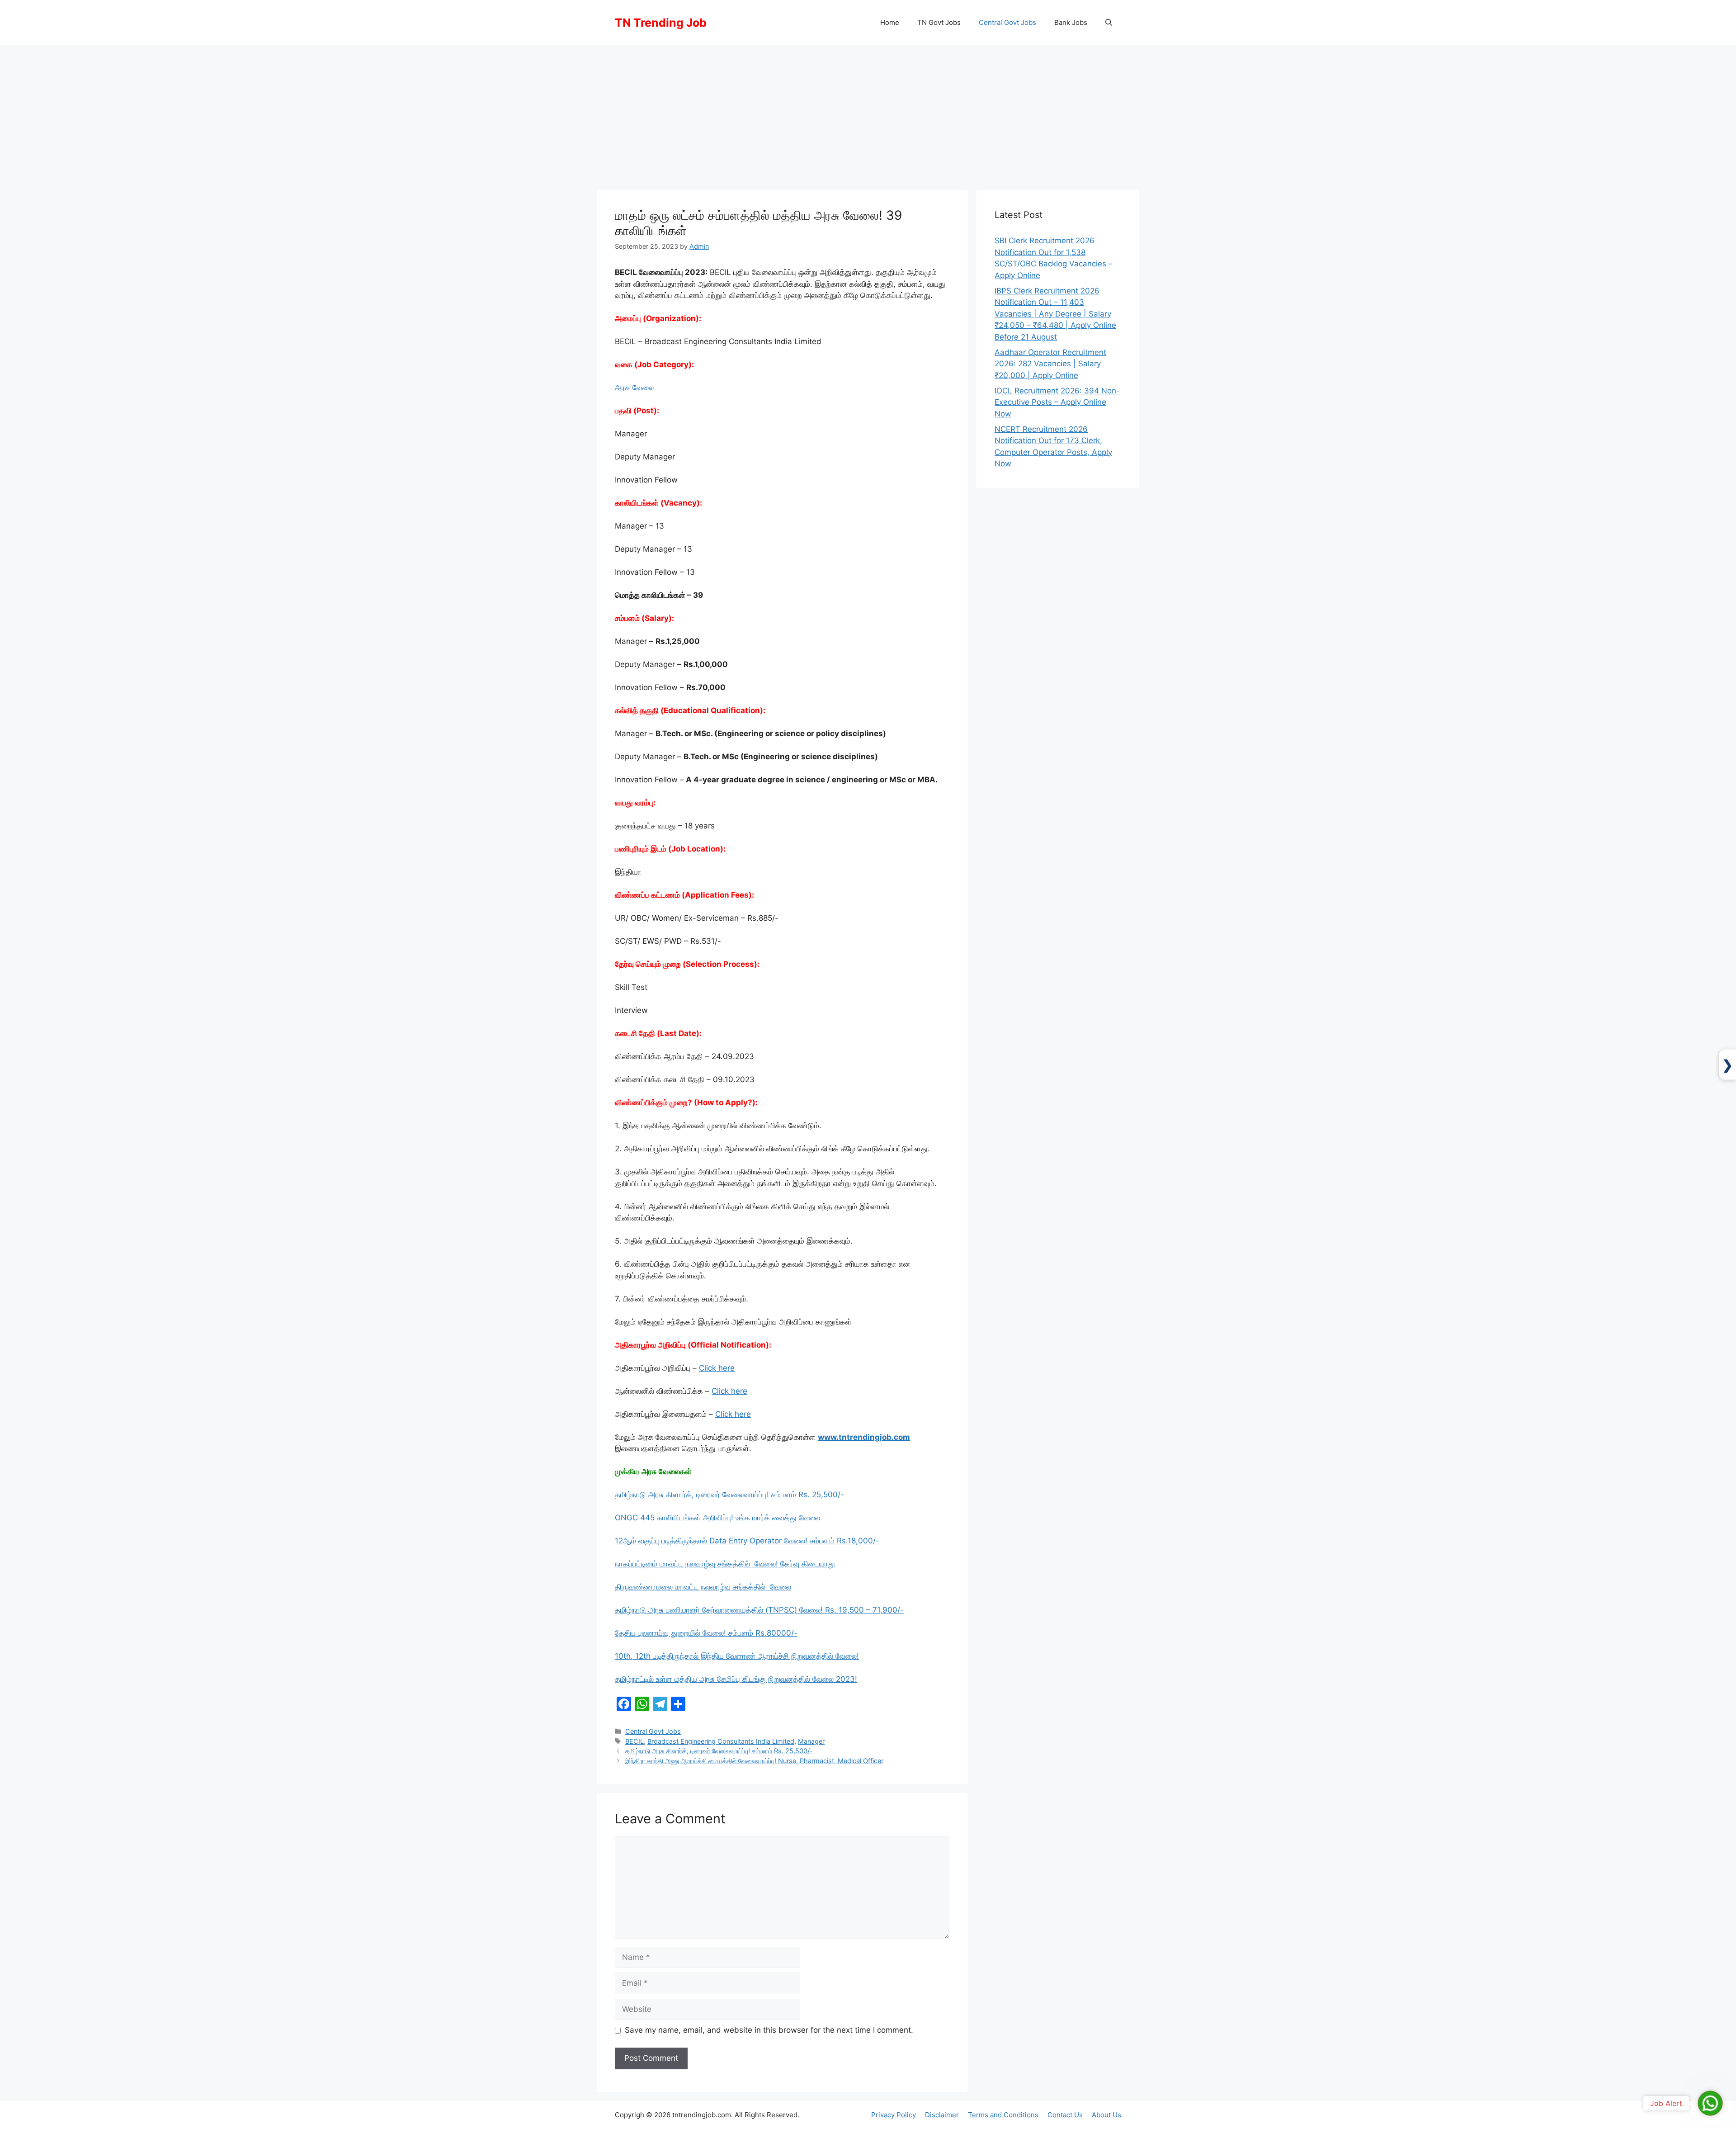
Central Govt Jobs (1007, 22)
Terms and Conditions (1003, 2115)
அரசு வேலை (634, 388)
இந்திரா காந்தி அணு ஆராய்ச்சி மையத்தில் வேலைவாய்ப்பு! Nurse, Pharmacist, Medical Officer (754, 1761)
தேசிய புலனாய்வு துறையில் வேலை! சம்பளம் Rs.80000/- (706, 1633)
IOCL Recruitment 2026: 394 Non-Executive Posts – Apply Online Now (1057, 402)
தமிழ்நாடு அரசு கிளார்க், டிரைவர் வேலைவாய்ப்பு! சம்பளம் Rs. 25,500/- (729, 1495)
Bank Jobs (1071, 22)
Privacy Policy (894, 2115)
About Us (1106, 2115)
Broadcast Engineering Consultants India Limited (721, 1741)
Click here (717, 1368)
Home (890, 22)
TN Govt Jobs (939, 22)
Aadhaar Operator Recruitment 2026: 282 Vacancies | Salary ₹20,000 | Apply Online (1050, 364)
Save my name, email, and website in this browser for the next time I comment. (769, 2030)
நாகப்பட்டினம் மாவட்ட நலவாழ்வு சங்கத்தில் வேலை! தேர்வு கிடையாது (725, 1564)
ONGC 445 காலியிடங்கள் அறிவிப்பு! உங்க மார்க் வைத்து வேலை (717, 1518)
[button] (1109, 23)
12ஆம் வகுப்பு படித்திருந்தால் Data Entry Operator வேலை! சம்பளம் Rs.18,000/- (747, 1541)
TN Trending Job (661, 23)
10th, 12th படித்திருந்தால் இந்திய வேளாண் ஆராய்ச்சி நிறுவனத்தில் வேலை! (737, 1656)
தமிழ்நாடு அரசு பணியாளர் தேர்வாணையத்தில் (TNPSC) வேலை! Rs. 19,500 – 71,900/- (759, 1610)
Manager (811, 1741)
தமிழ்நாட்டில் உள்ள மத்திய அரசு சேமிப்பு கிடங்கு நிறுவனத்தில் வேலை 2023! (736, 1679)
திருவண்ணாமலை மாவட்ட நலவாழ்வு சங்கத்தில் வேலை (703, 1587)
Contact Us (1065, 2115)
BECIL (634, 1741)
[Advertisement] (868, 113)
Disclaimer (942, 2115)
